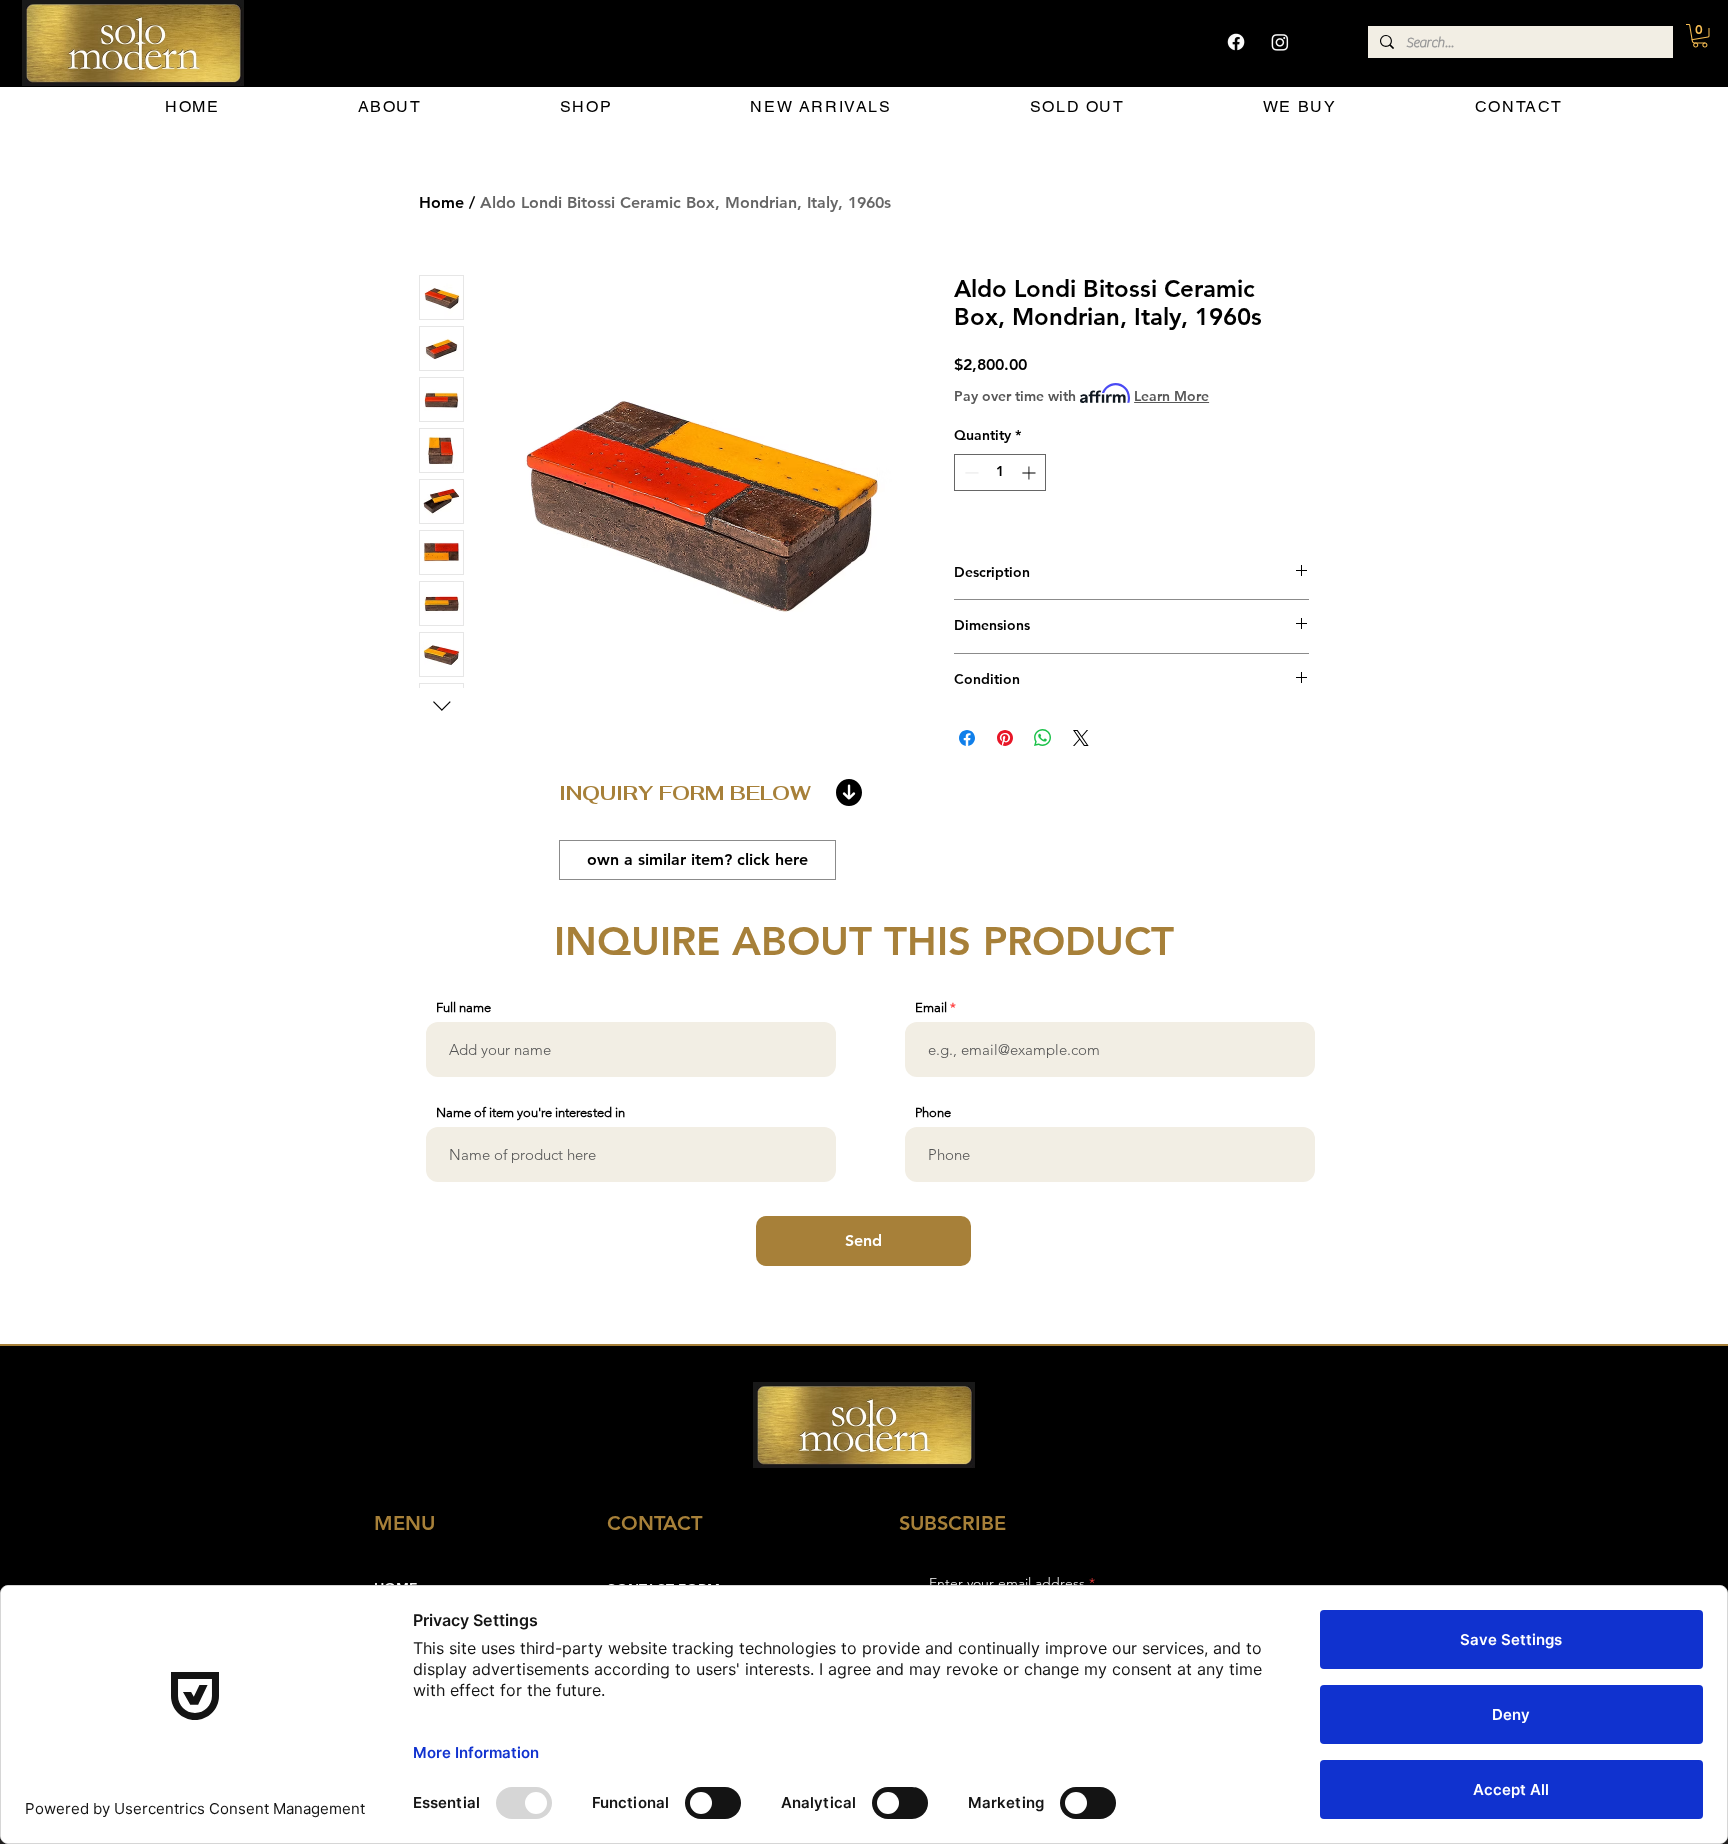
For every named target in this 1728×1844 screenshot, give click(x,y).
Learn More (1171, 396)
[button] (1700, 36)
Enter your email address (1007, 1583)
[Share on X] (1081, 738)
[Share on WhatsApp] (1043, 738)
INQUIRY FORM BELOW (685, 793)
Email (931, 1007)
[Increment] (1030, 472)
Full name (463, 1007)
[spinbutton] (1000, 472)
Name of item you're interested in (530, 1112)
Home (441, 202)
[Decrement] (969, 472)
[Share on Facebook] (967, 738)
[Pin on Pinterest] (1005, 738)
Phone (933, 1112)
